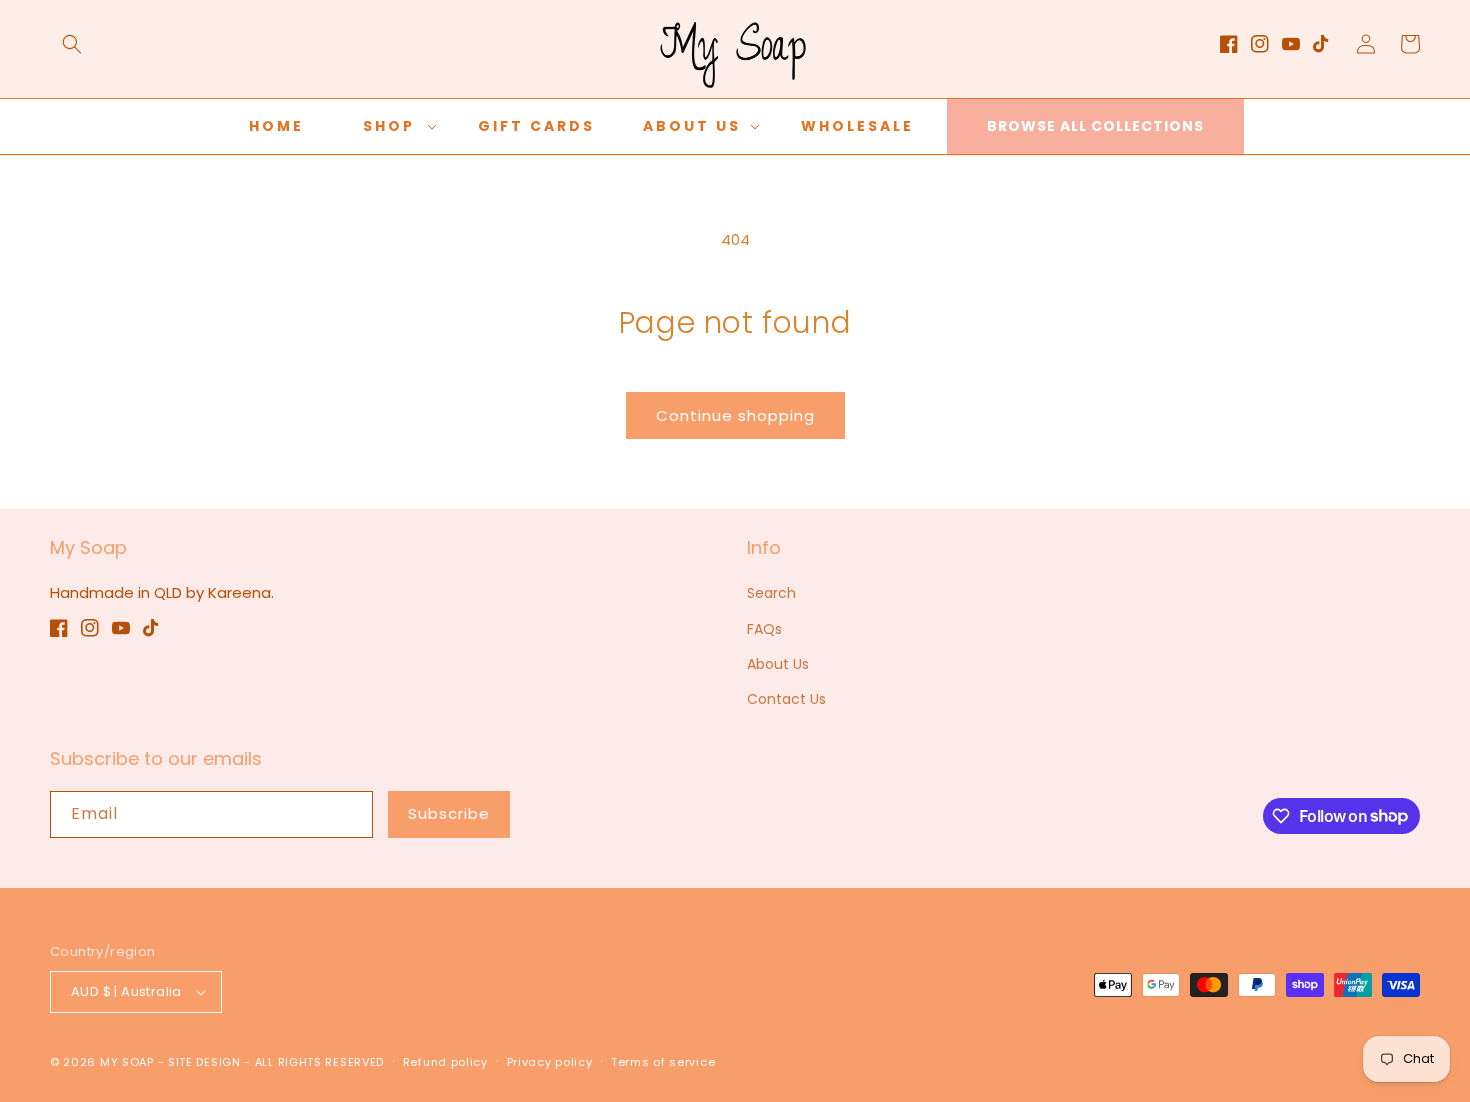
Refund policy (445, 1062)
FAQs (764, 629)
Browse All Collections (1095, 126)
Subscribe (449, 813)
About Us (778, 664)
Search (771, 593)
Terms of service (663, 1062)
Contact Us (786, 699)
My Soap (127, 1062)
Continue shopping (735, 415)
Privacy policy (550, 1062)
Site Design (204, 1062)
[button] (72, 44)
